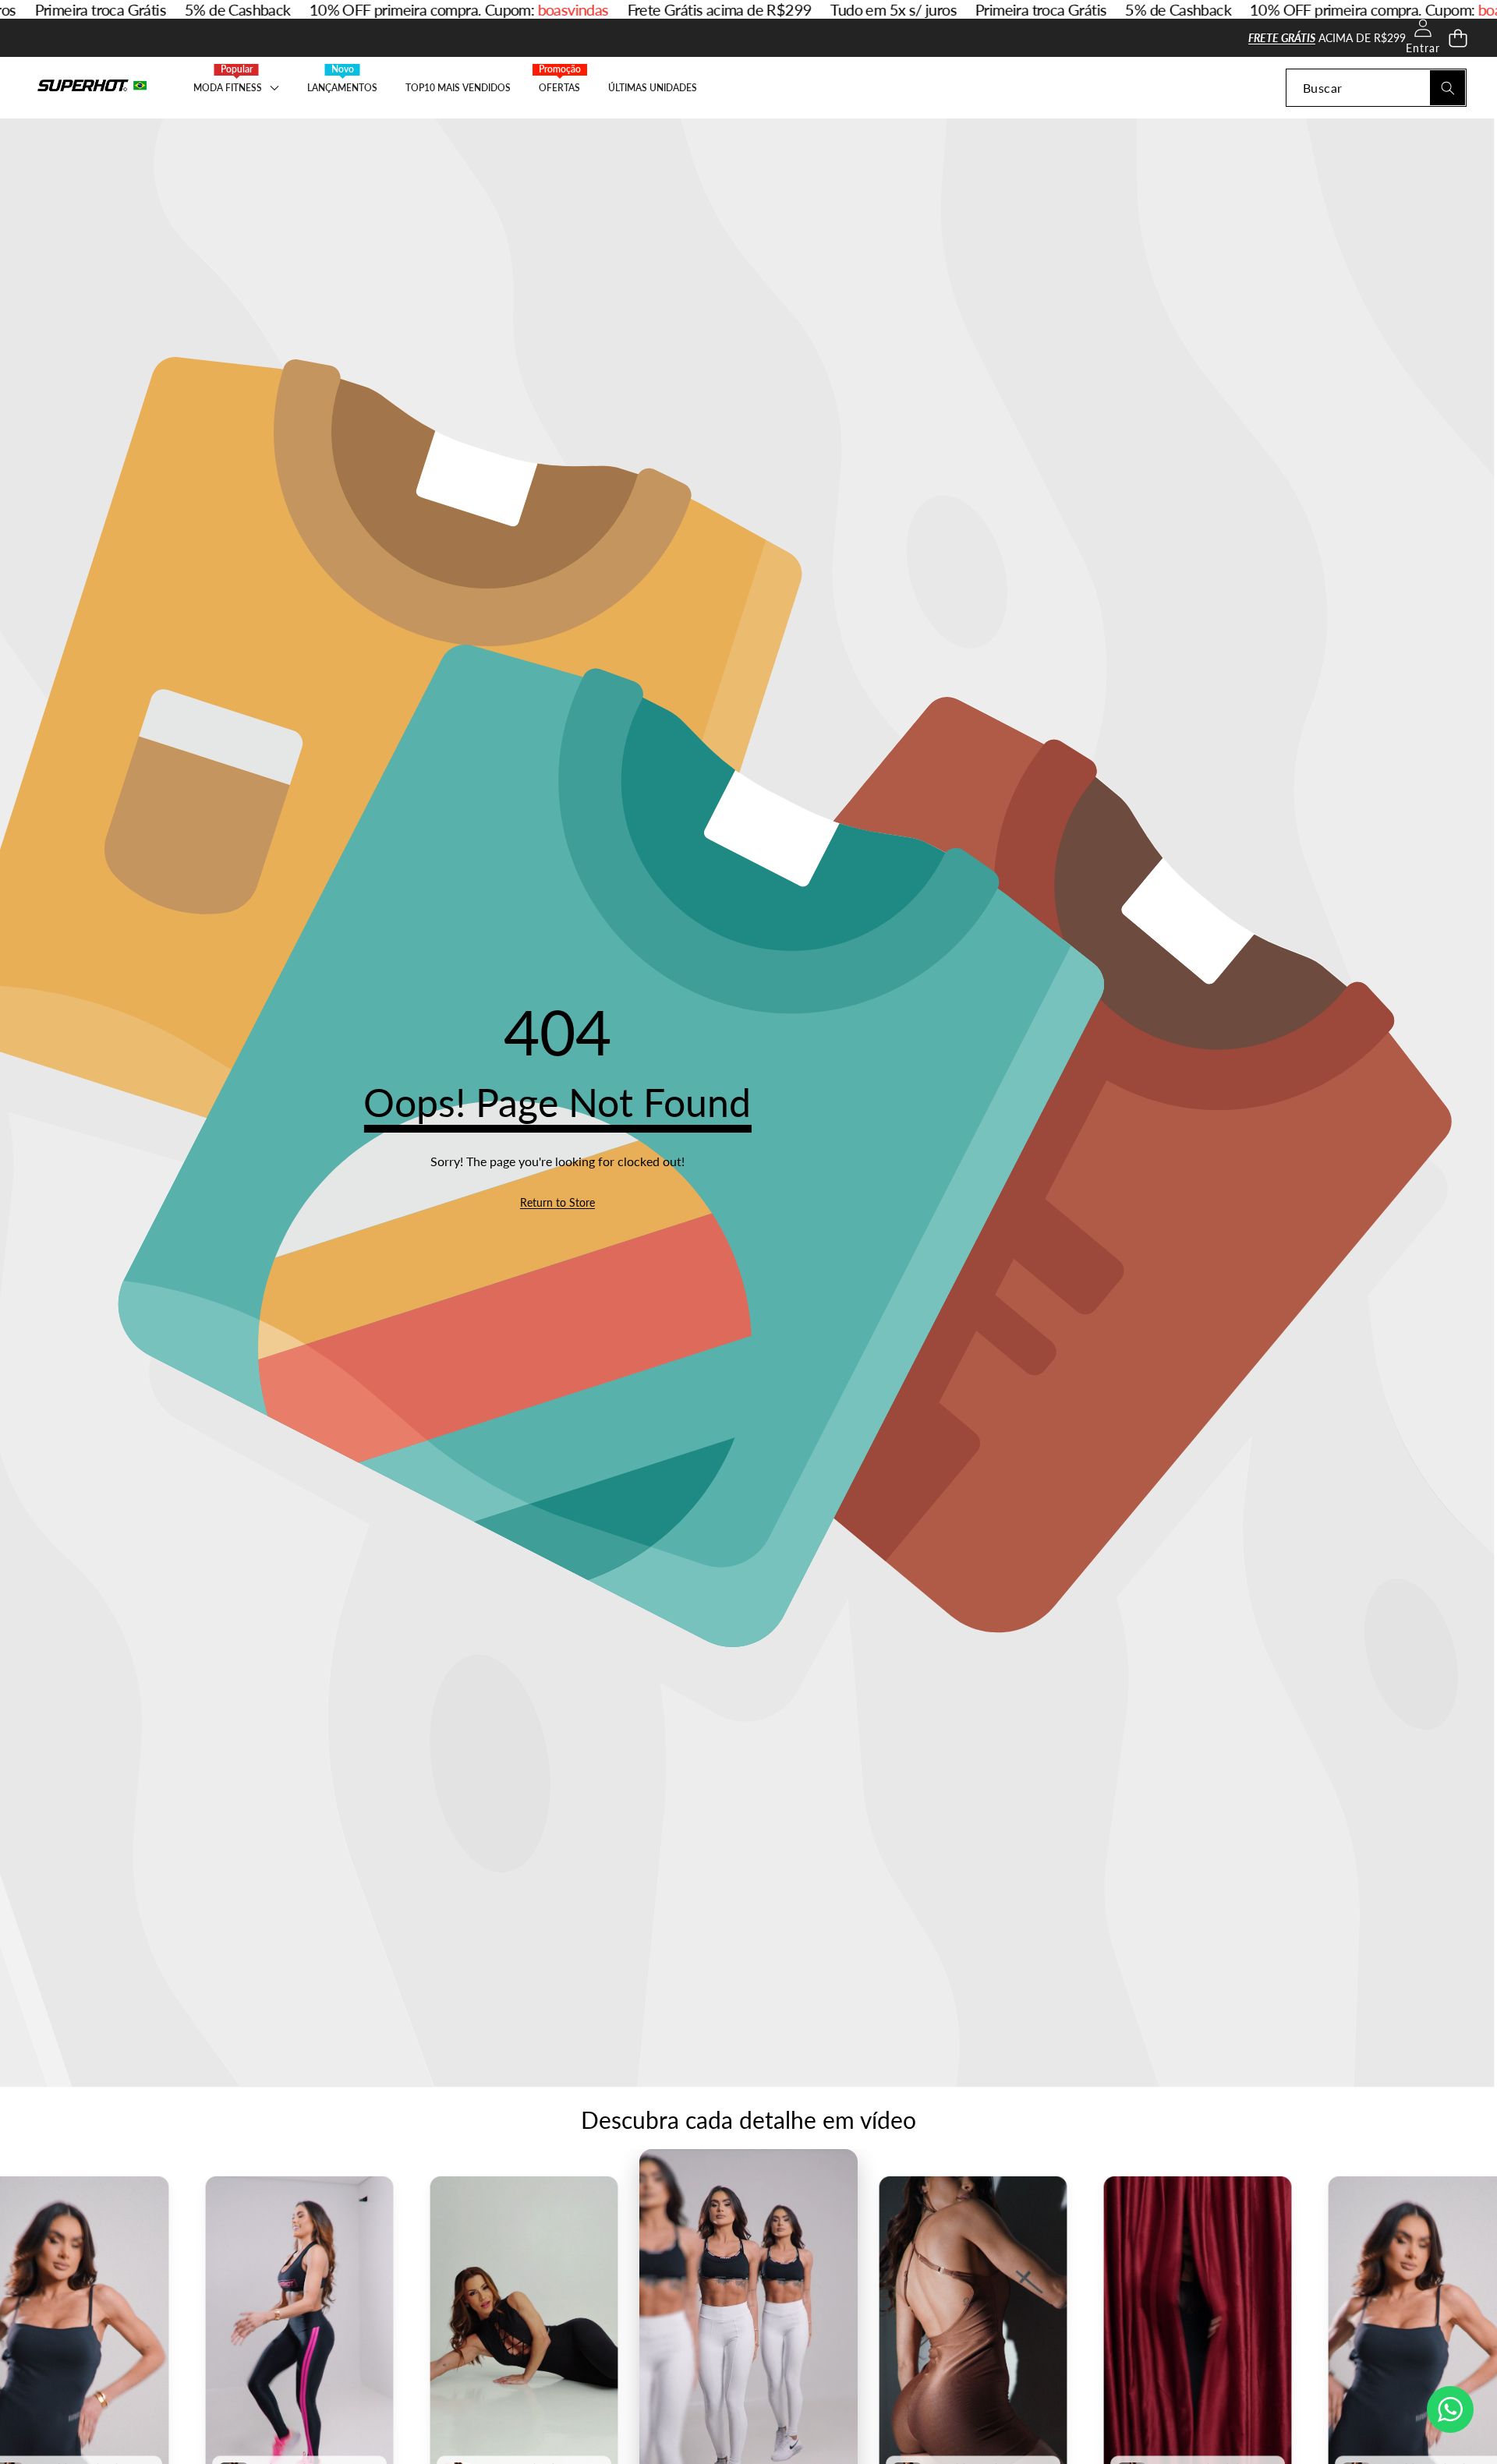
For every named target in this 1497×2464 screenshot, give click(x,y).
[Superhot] (92, 88)
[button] (1458, 38)
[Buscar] (1447, 88)
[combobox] (1376, 88)
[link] (557, 1203)
